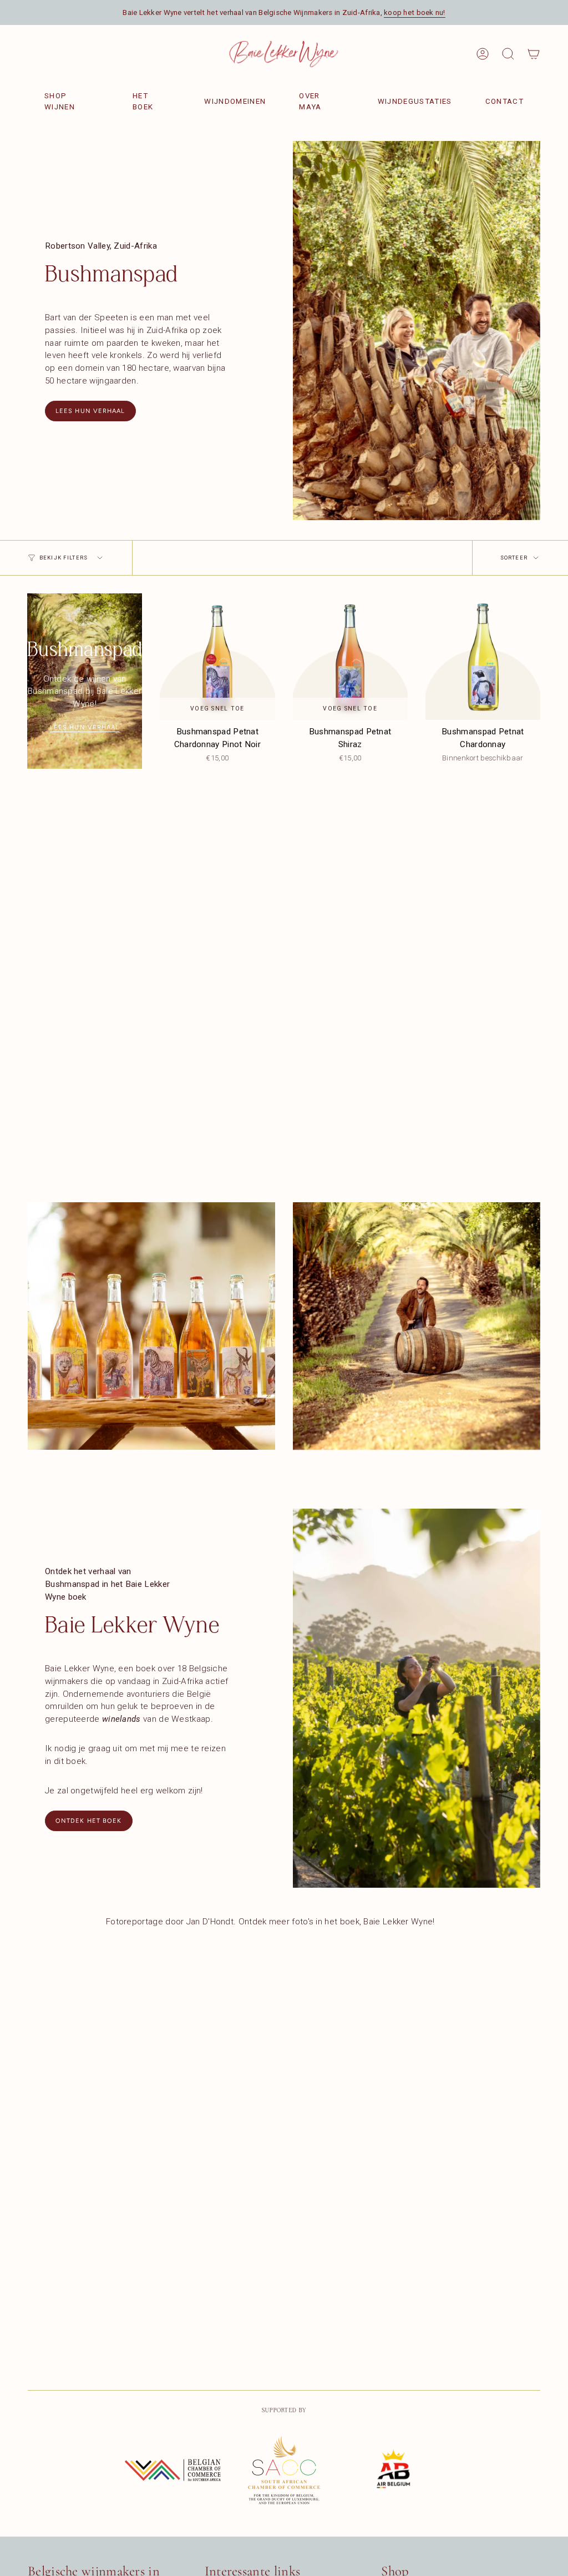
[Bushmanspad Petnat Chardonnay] (483, 657)
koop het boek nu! (415, 12)
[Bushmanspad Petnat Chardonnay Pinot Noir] (217, 657)
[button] (508, 54)
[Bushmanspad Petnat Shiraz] (350, 657)
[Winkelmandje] (534, 54)
